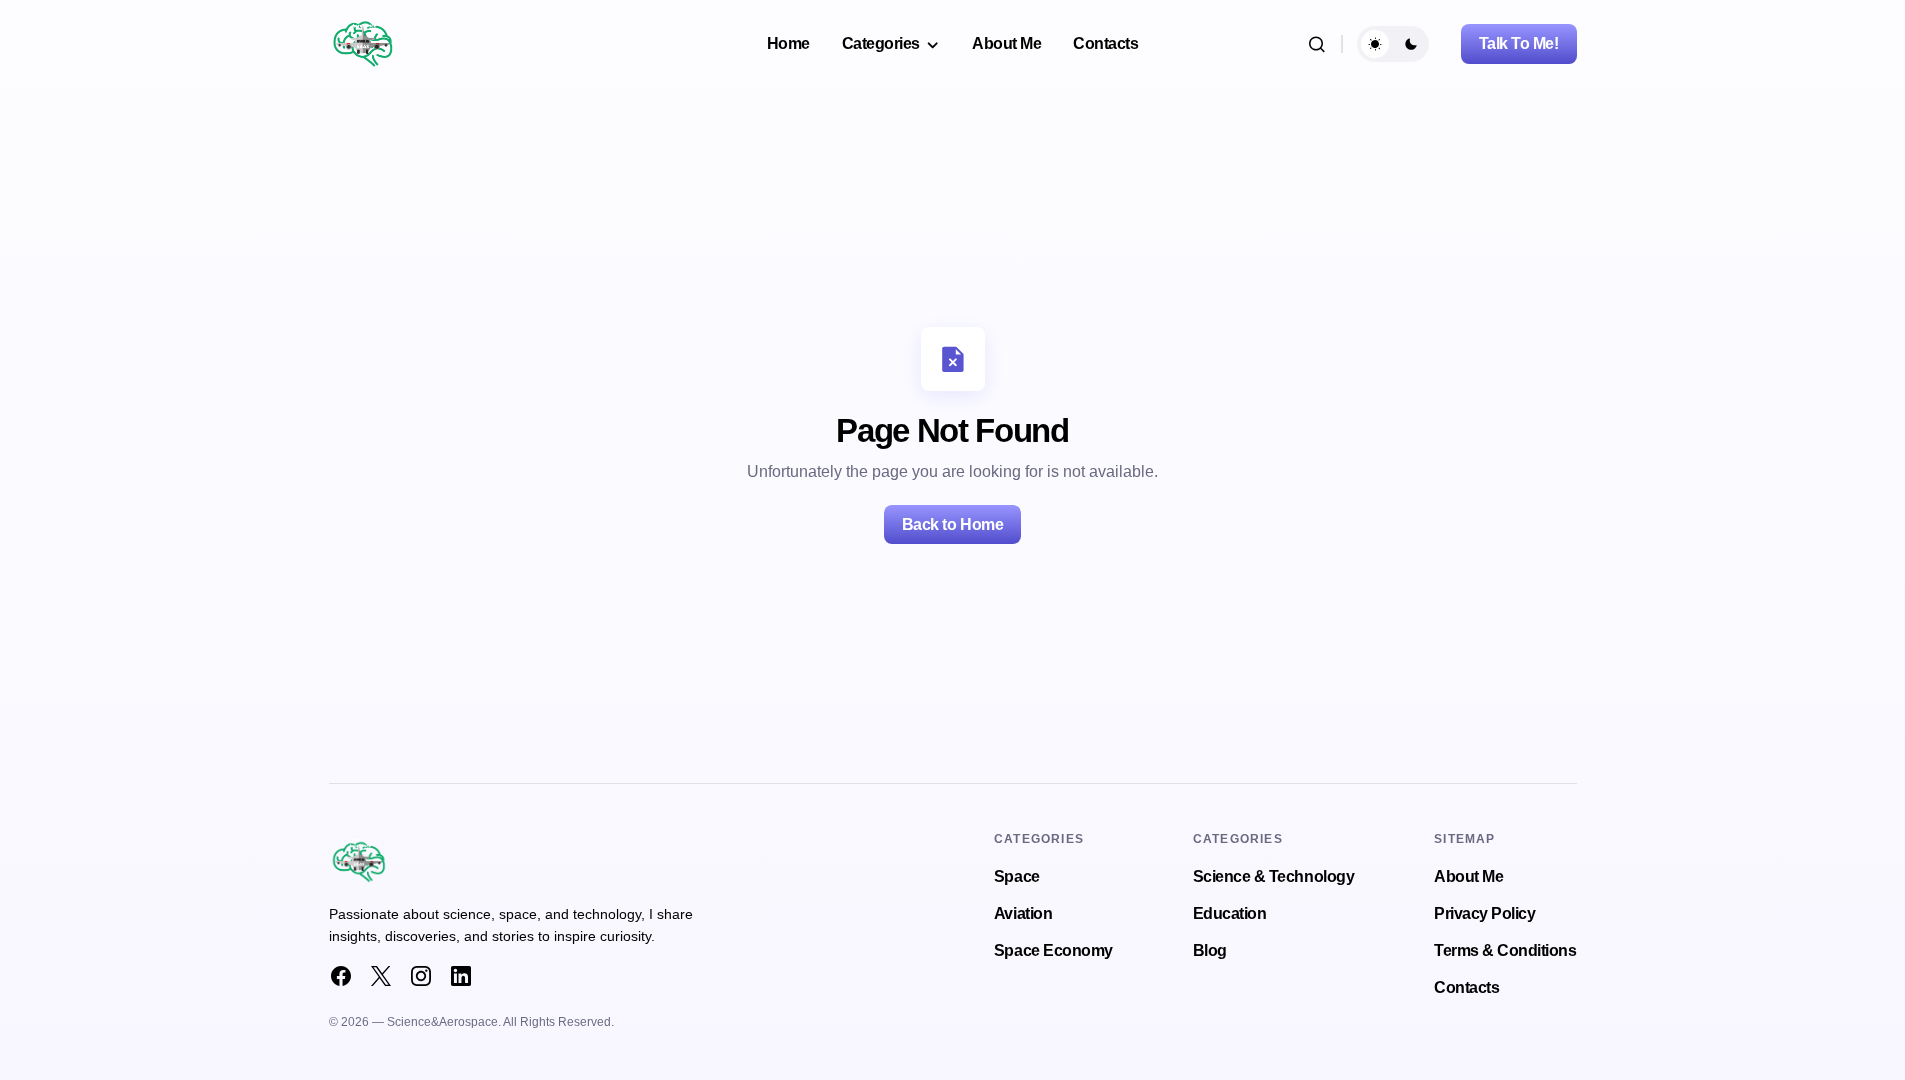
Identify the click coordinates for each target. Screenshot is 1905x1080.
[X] (381, 976)
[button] (1317, 44)
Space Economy (1053, 950)
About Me (1468, 876)
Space (1017, 876)
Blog (1210, 950)
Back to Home (952, 524)
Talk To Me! (1519, 43)
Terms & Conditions (1505, 950)
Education (1230, 913)
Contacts (1466, 987)
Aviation (1023, 913)
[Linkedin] (461, 976)
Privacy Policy (1484, 913)
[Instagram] (421, 976)
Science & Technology (1273, 876)
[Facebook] (341, 976)
